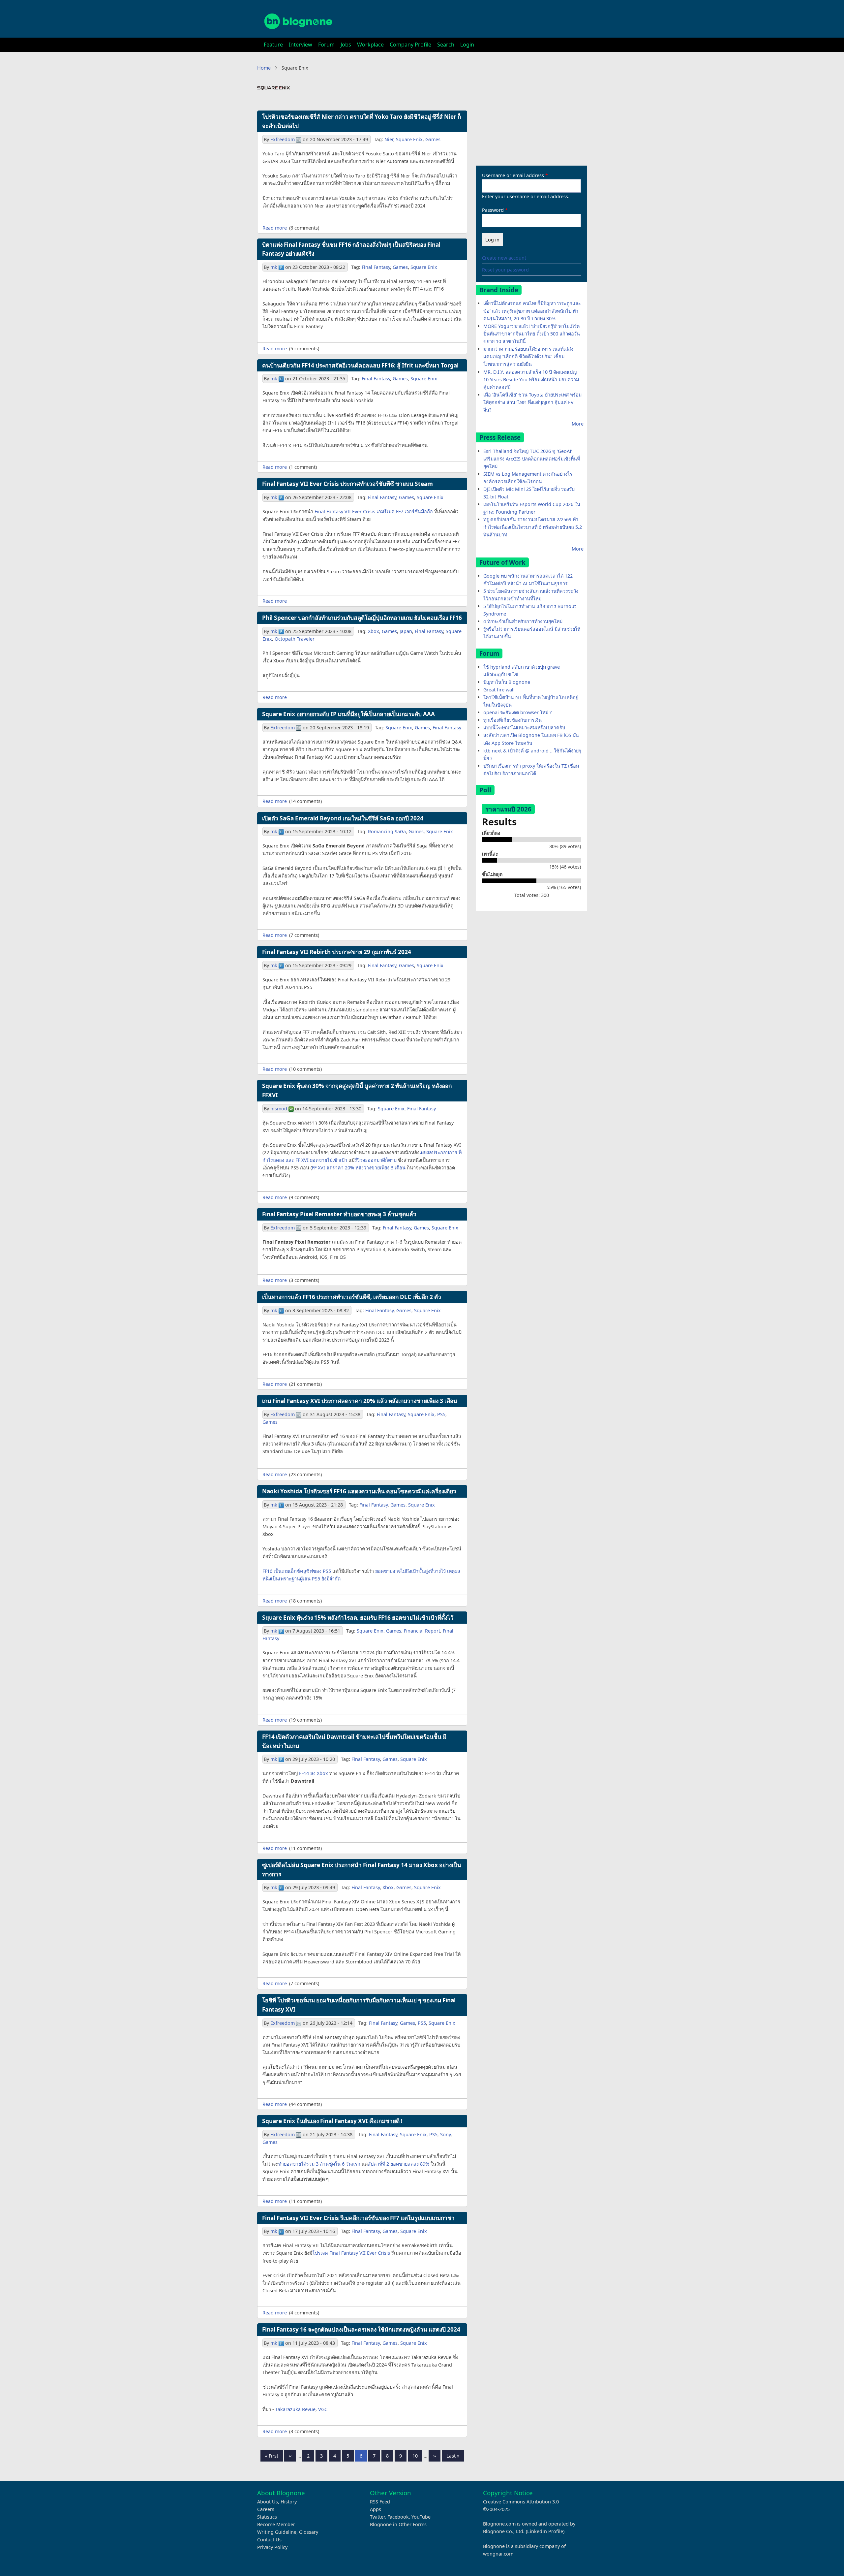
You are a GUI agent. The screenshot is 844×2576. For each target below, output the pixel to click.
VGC (323, 2409)
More (578, 424)
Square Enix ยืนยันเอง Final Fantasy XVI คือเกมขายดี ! (332, 2121)
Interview (301, 45)
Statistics (267, 2517)
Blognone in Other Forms (398, 2524)
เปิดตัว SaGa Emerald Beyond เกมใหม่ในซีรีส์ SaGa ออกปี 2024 (343, 818)
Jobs (346, 45)
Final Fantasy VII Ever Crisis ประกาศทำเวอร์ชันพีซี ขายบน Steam (347, 484)
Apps (376, 2509)
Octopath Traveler (295, 639)
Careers (266, 2509)
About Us (268, 2502)
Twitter (377, 2517)
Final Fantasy (376, 267)
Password (493, 210)
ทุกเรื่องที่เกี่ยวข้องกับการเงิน (512, 720)
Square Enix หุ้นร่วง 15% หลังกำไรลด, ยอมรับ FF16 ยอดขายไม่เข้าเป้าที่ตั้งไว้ (358, 1618)
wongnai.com (498, 2554)
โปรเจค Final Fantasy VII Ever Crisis (351, 2253)
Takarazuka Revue (295, 2409)
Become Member (276, 2524)
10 (417, 2456)
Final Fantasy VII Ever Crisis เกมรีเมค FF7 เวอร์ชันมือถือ (374, 511)
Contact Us (269, 2540)
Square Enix (409, 139)
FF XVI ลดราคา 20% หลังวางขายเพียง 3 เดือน (359, 1168)
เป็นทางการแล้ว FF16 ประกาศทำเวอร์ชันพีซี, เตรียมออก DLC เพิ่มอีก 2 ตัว (352, 1297)
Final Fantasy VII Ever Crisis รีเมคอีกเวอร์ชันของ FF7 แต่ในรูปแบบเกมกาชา (358, 2218)
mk (274, 267)
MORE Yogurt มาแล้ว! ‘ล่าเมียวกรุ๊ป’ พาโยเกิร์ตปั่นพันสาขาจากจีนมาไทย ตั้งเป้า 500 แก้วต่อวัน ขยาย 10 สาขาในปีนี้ (532, 334)
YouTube (421, 2517)
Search (446, 45)
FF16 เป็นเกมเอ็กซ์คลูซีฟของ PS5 (297, 1571)
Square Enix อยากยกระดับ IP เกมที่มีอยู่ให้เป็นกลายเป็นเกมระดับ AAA (348, 714)
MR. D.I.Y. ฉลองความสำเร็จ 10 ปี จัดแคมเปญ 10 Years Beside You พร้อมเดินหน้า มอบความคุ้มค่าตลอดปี (531, 380)
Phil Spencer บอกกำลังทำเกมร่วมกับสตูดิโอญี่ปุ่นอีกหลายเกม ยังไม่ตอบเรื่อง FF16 (362, 618)
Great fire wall (499, 690)
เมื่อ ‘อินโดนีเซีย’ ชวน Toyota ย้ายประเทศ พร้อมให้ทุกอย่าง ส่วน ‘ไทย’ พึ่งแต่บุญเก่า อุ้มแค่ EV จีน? (532, 402)
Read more (275, 228)
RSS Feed (380, 2502)
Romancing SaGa (387, 831)
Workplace (370, 45)
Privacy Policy (272, 2547)
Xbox (374, 631)
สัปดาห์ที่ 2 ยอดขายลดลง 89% (398, 2164)
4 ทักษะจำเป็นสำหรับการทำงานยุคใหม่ (523, 621)
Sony (445, 2134)
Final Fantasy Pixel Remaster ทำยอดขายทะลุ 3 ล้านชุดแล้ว (339, 1214)
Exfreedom (283, 139)
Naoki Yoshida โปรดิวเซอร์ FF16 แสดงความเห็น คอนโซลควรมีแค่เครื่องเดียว (359, 1491)
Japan (406, 631)
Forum (326, 45)
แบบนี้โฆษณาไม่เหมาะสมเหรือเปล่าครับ (524, 728)
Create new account (504, 258)
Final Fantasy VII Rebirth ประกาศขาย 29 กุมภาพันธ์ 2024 (337, 952)
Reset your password (505, 270)
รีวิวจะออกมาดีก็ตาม (376, 1160)
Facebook (398, 2517)
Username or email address (513, 175)
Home (264, 68)
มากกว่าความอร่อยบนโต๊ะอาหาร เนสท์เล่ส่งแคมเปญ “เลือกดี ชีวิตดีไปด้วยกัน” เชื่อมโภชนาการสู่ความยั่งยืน (528, 356)
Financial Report (422, 1631)
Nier (389, 139)
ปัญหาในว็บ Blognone (507, 682)
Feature (273, 45)
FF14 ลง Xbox (314, 1773)
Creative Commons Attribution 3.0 (521, 2502)
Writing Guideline (277, 2532)
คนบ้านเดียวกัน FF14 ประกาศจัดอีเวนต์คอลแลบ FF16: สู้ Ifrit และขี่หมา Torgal (360, 365)
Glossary (309, 2532)
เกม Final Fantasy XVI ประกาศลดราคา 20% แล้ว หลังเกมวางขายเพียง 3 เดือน (360, 1401)
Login (467, 45)
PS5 (441, 1414)
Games (433, 139)
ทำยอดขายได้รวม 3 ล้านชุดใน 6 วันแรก (319, 2164)
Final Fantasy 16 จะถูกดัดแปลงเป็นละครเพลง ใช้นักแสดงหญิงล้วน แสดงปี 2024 (361, 2329)
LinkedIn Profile (545, 2531)
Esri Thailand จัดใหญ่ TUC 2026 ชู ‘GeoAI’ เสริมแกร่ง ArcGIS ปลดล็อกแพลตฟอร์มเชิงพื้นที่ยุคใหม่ (532, 459)
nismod (279, 1109)
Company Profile (410, 45)
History (289, 2502)
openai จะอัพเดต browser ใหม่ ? (517, 712)
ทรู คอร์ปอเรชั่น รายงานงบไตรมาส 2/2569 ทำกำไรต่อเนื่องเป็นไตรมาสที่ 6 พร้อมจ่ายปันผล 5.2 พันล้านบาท (533, 527)
